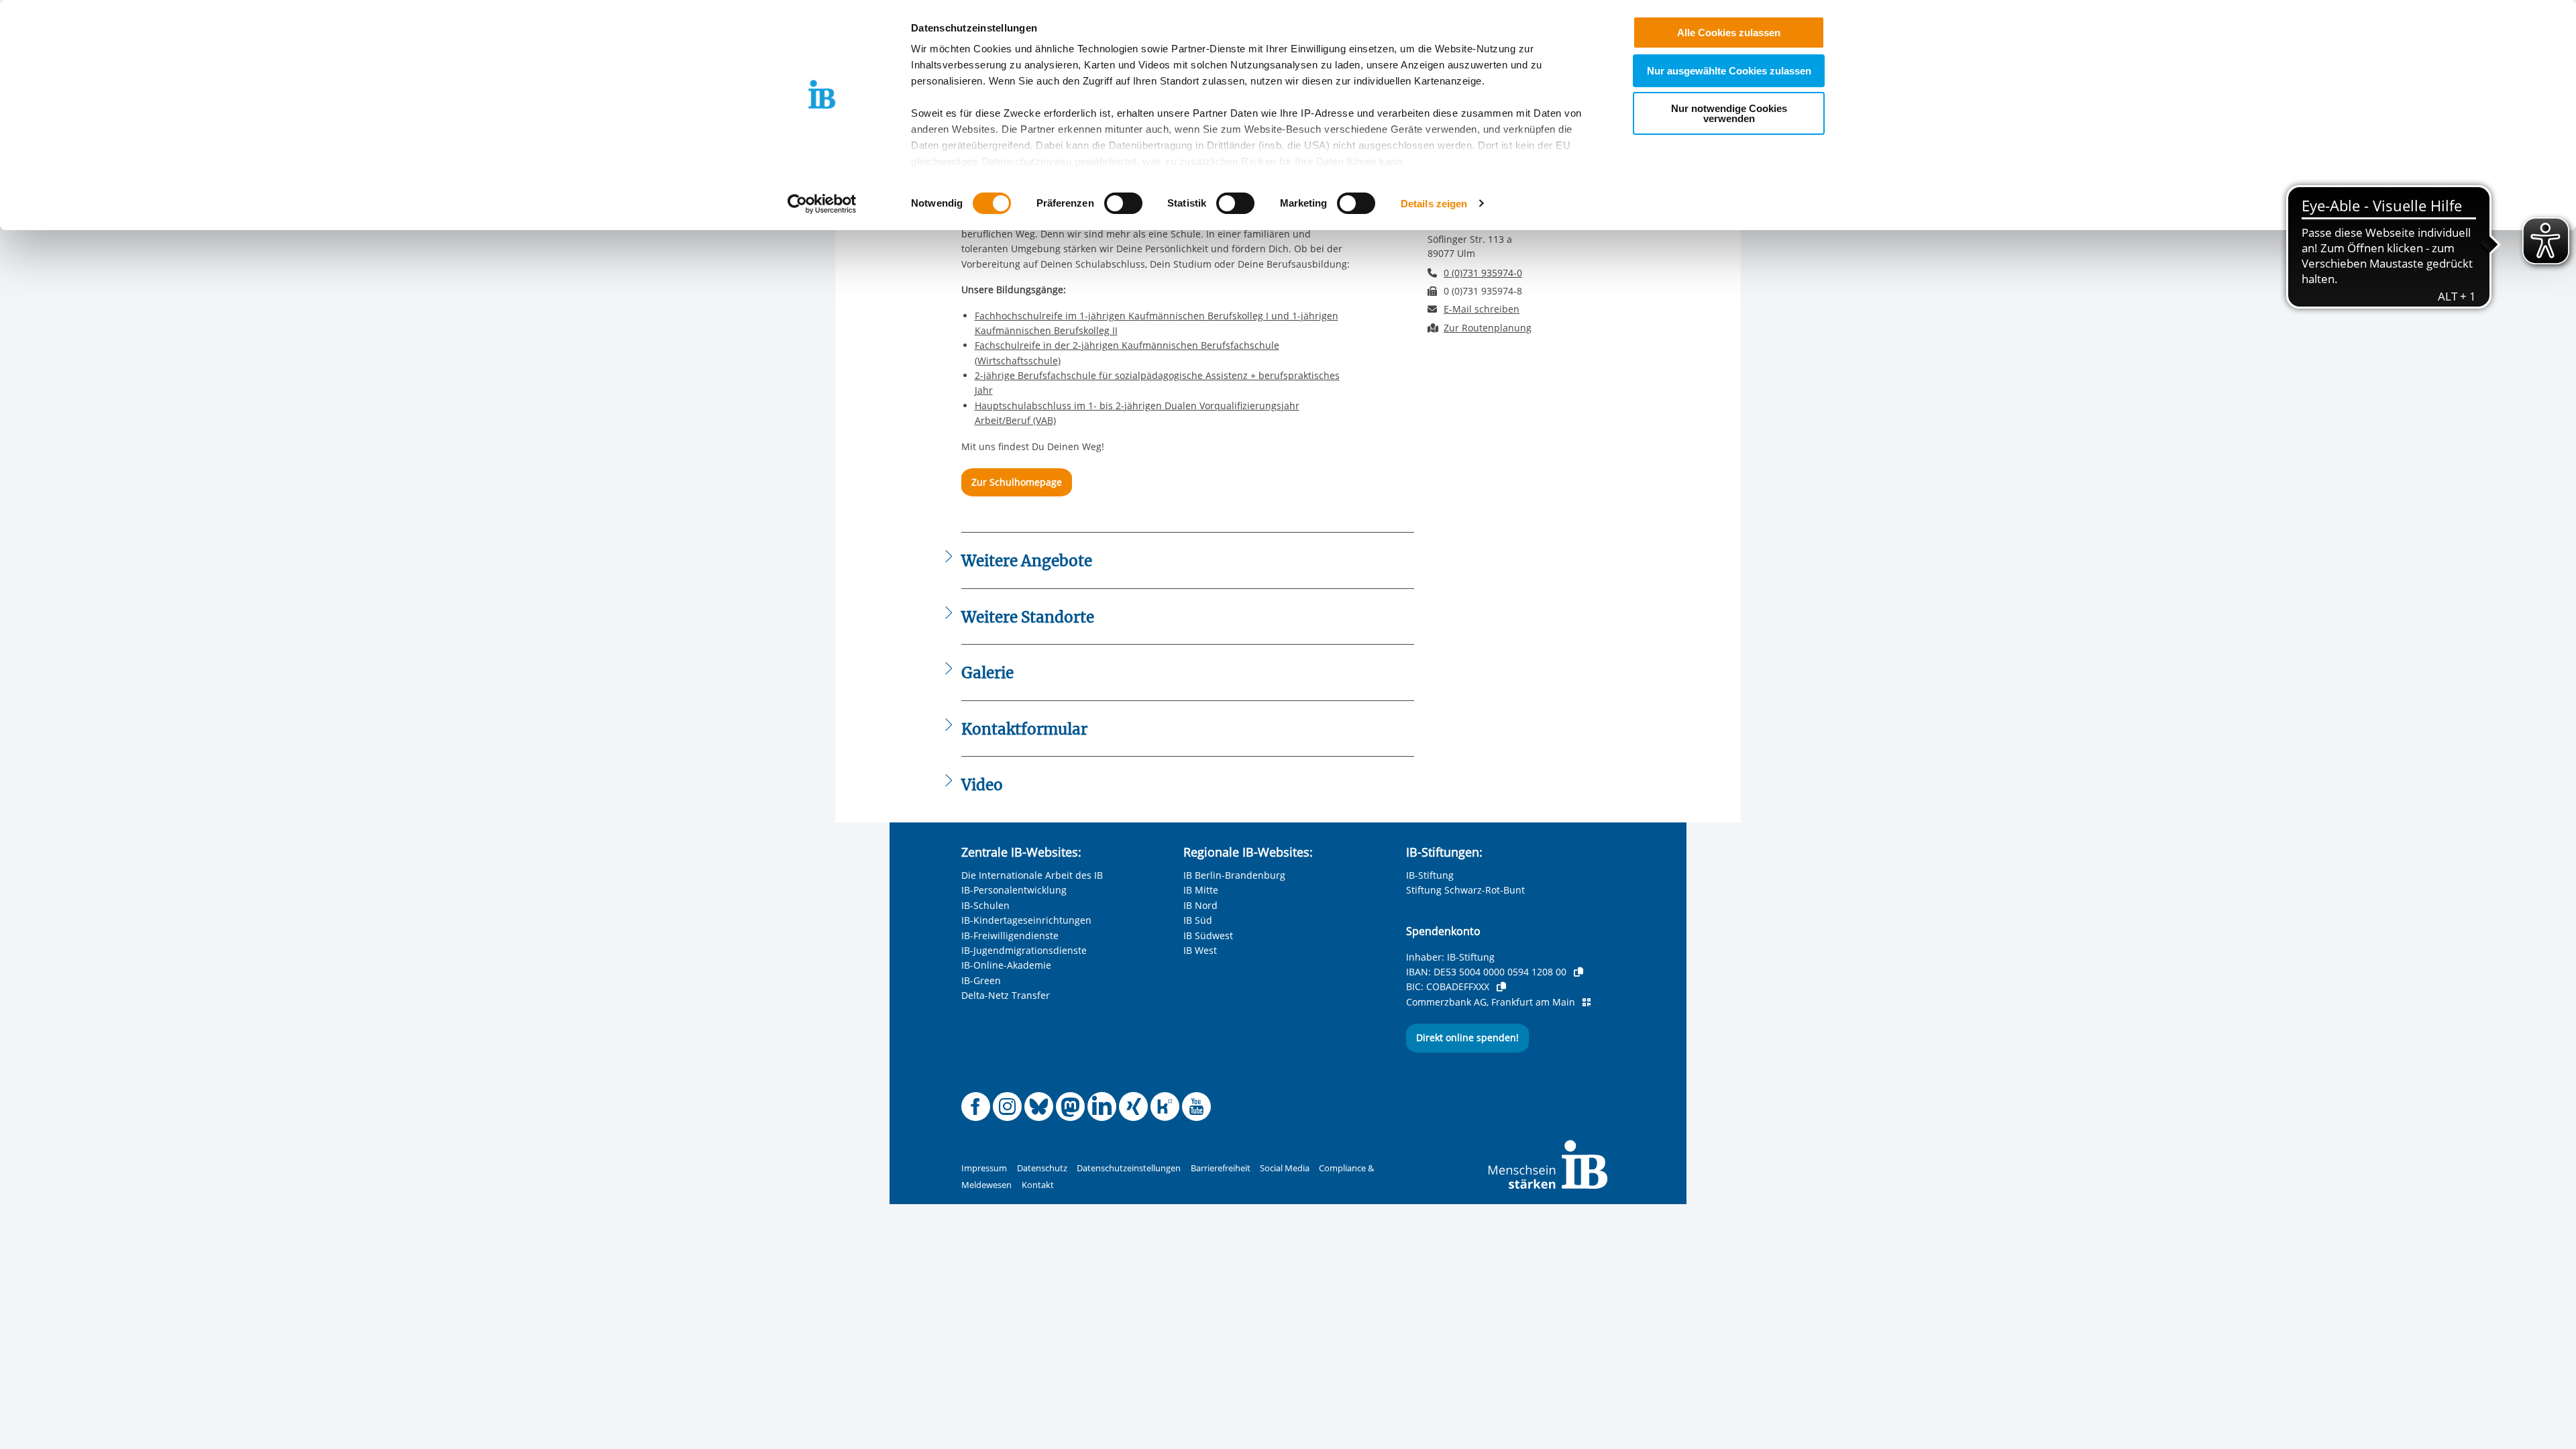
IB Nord (1200, 905)
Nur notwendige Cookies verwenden (1729, 113)
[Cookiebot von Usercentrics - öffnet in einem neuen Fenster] (822, 204)
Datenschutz (1042, 1168)
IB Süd (1198, 920)
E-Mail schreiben (1482, 309)
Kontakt (1038, 1185)
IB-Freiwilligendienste (1010, 935)
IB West (1200, 950)
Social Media (1285, 1168)
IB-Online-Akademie (1006, 965)
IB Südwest (1208, 935)
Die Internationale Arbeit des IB (1032, 875)
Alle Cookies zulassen (1729, 33)
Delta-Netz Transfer (1006, 995)
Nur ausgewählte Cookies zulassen (1729, 71)
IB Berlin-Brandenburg (1234, 875)
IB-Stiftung (1430, 875)
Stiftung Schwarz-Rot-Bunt (1465, 890)
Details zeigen (1434, 204)
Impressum (984, 1168)
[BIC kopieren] (1501, 987)
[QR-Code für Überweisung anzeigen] (1587, 1002)
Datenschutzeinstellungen (1129, 1168)
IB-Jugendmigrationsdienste (1024, 950)
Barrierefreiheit (1221, 1168)
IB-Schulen (985, 905)
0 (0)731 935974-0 (1483, 273)
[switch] (1123, 203)
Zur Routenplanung (1488, 328)
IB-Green (981, 980)
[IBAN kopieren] (1578, 972)
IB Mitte (1201, 890)
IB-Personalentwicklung (1014, 890)
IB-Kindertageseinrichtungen (1026, 920)
